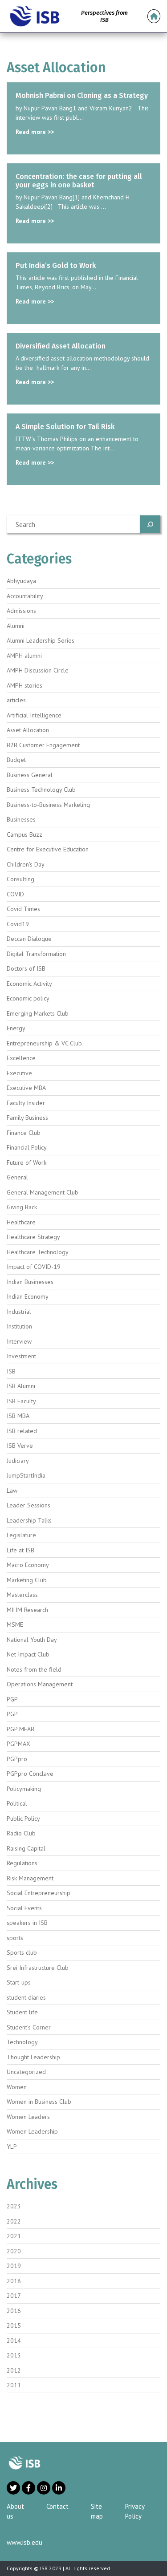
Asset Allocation (28, 730)
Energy (16, 1028)
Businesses (21, 819)
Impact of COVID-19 (34, 1267)
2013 (14, 2355)
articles (16, 700)
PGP (12, 1699)
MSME (15, 1624)
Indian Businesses (30, 1282)
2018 (14, 2281)
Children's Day (26, 864)
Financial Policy (27, 1147)
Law (12, 1491)
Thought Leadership (33, 2057)
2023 (14, 2206)
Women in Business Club (39, 2102)
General (17, 1177)
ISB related (22, 1431)
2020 (14, 2251)
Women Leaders (28, 2117)
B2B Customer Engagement (43, 745)
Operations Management (40, 1684)
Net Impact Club (28, 1654)
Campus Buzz (24, 834)
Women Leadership (32, 2131)
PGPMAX (18, 1744)
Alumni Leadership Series (41, 640)
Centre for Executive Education (48, 849)
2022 (14, 2221)
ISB (11, 1371)
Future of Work (26, 1162)
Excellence (21, 1058)
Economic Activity (29, 984)
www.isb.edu (24, 2542)
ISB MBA (18, 1416)
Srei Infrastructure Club (38, 1968)
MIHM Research (27, 1610)
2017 (14, 2296)
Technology (22, 2042)
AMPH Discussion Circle (38, 670)
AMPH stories (24, 685)
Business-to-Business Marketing (48, 805)
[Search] (150, 524)
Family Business (27, 1118)
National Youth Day (32, 1640)
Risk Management (30, 1878)
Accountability (25, 596)
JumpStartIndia (26, 1475)
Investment (21, 1356)
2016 (14, 2311)
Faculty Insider (26, 1103)
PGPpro (17, 1759)
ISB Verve (20, 1446)
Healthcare (21, 1222)
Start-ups (19, 1982)
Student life (22, 2012)
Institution (19, 1326)
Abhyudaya (21, 581)
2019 (14, 2266)
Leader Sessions (29, 1505)
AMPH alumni (24, 656)
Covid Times (23, 909)
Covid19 (18, 924)
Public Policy (23, 1819)
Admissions (21, 611)
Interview (19, 1341)
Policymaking (24, 1789)
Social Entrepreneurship (39, 1893)
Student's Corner (29, 2027)
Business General (30, 775)
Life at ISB (20, 1550)
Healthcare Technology (38, 1252)
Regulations (22, 1863)
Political (17, 1803)
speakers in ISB (27, 1923)
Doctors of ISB (26, 968)
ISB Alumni (21, 1386)
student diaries (26, 1997)
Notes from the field (34, 1669)
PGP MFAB (20, 1729)
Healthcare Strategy (33, 1237)
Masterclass (22, 1595)
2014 (14, 2341)
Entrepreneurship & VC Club (44, 1043)
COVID (15, 894)
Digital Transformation (36, 954)
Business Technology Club (41, 790)
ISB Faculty (21, 1401)
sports (15, 1938)
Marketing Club (27, 1580)
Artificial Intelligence (34, 715)
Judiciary (18, 1461)
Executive (19, 1073)
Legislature (21, 1535)
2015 (14, 2325)
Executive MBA (26, 1088)
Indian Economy (28, 1296)
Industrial (19, 1312)
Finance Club (24, 1133)
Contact (57, 2506)
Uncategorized (26, 2072)
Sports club (22, 1952)
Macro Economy (28, 1565)
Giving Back (22, 1207)
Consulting (20, 879)
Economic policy (28, 998)
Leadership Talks (29, 1520)
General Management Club (43, 1192)
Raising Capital (26, 1848)
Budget (16, 760)
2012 (14, 2370)
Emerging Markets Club (38, 1013)
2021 (14, 2236)
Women (17, 2087)
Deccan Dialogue (29, 939)
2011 (14, 2385)
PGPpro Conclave (30, 1774)
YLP (12, 2147)
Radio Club (21, 1833)
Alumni (16, 626)
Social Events (24, 1908)
